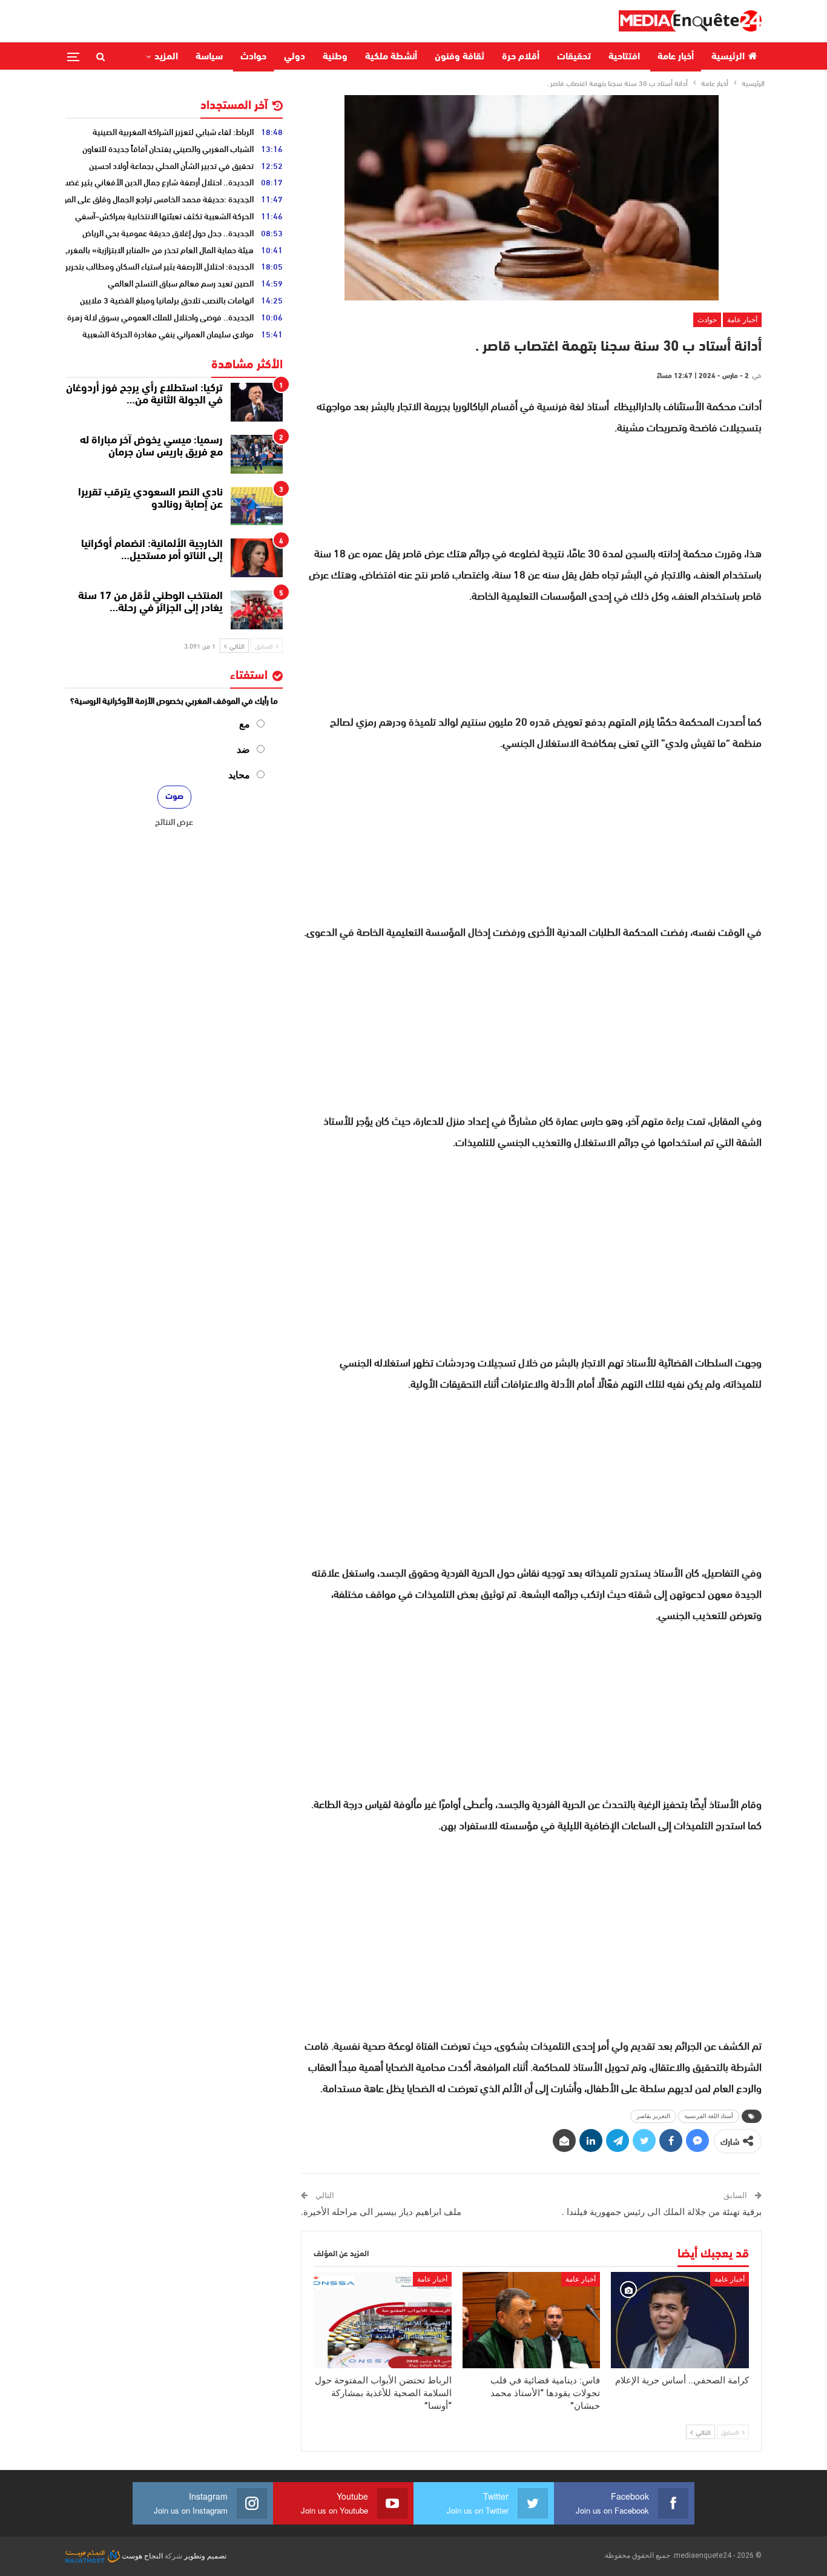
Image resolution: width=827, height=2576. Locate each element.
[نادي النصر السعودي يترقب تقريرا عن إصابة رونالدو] (257, 506)
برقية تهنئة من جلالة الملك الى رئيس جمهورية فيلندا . (662, 2212)
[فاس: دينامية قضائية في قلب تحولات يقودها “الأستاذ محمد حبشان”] (532, 2320)
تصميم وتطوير (205, 2556)
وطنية (335, 57)
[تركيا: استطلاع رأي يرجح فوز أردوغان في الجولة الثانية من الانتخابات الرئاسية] (257, 402)
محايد (239, 775)
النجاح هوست (141, 2556)
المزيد (166, 57)
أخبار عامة (676, 57)
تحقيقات (574, 57)
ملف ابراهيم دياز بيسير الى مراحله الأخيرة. (381, 2212)
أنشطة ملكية (391, 57)
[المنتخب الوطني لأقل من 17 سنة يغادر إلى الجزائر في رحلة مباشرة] (257, 610)
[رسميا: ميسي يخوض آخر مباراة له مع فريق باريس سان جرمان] (257, 454)
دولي (295, 57)
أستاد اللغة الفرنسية (709, 2116)
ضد (243, 750)
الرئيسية (728, 57)
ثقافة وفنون (460, 57)
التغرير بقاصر (653, 2116)
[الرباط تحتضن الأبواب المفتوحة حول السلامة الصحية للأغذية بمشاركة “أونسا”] (383, 2320)
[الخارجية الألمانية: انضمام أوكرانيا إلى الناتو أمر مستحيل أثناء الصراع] (257, 558)
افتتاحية (624, 57)
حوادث (253, 57)
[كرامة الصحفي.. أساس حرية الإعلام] (680, 2320)
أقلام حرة (521, 57)
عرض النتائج (174, 821)
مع (245, 724)
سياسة (209, 57)
